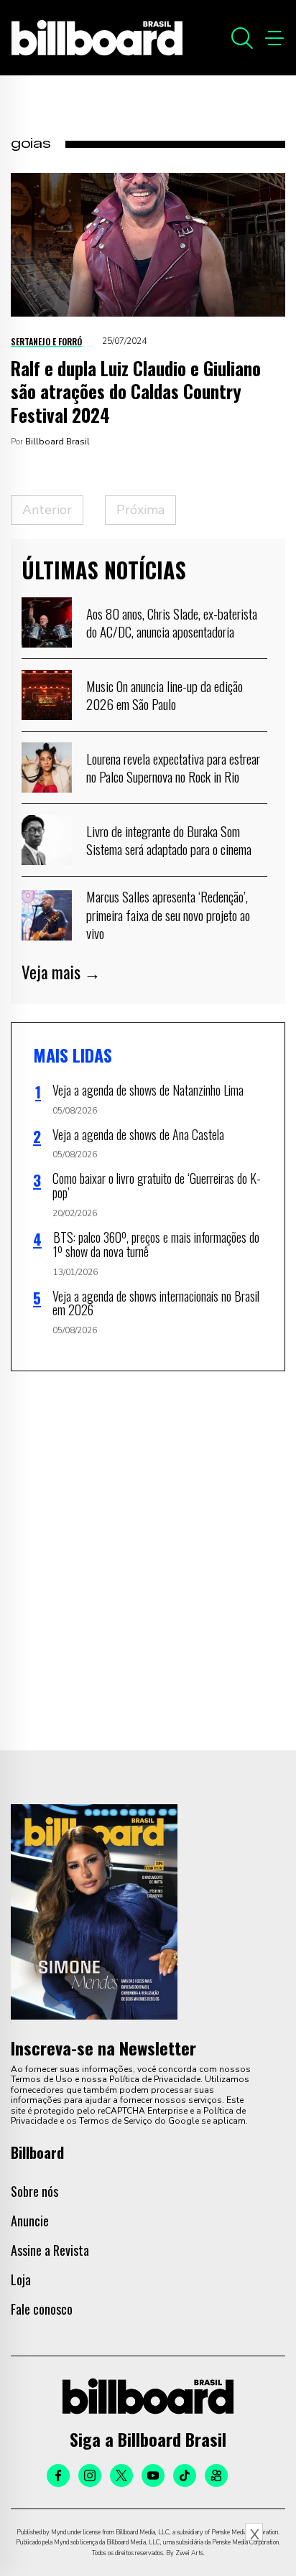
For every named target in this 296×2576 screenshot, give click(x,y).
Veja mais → (61, 972)
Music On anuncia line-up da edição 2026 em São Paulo (165, 695)
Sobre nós (34, 2191)
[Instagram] (90, 2475)
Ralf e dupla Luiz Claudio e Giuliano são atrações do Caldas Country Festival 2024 (136, 391)
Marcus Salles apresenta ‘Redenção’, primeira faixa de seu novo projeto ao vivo (168, 914)
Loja (21, 2279)
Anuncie (30, 2221)
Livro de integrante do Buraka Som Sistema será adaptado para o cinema (169, 840)
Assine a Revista (50, 2250)
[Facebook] (58, 2475)
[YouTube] (153, 2475)
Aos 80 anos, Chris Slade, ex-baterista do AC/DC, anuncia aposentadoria (172, 622)
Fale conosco (42, 2309)
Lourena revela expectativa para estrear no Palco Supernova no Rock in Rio (173, 767)
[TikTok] (185, 2475)
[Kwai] (216, 2475)
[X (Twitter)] (121, 2475)
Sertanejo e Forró (46, 341)
